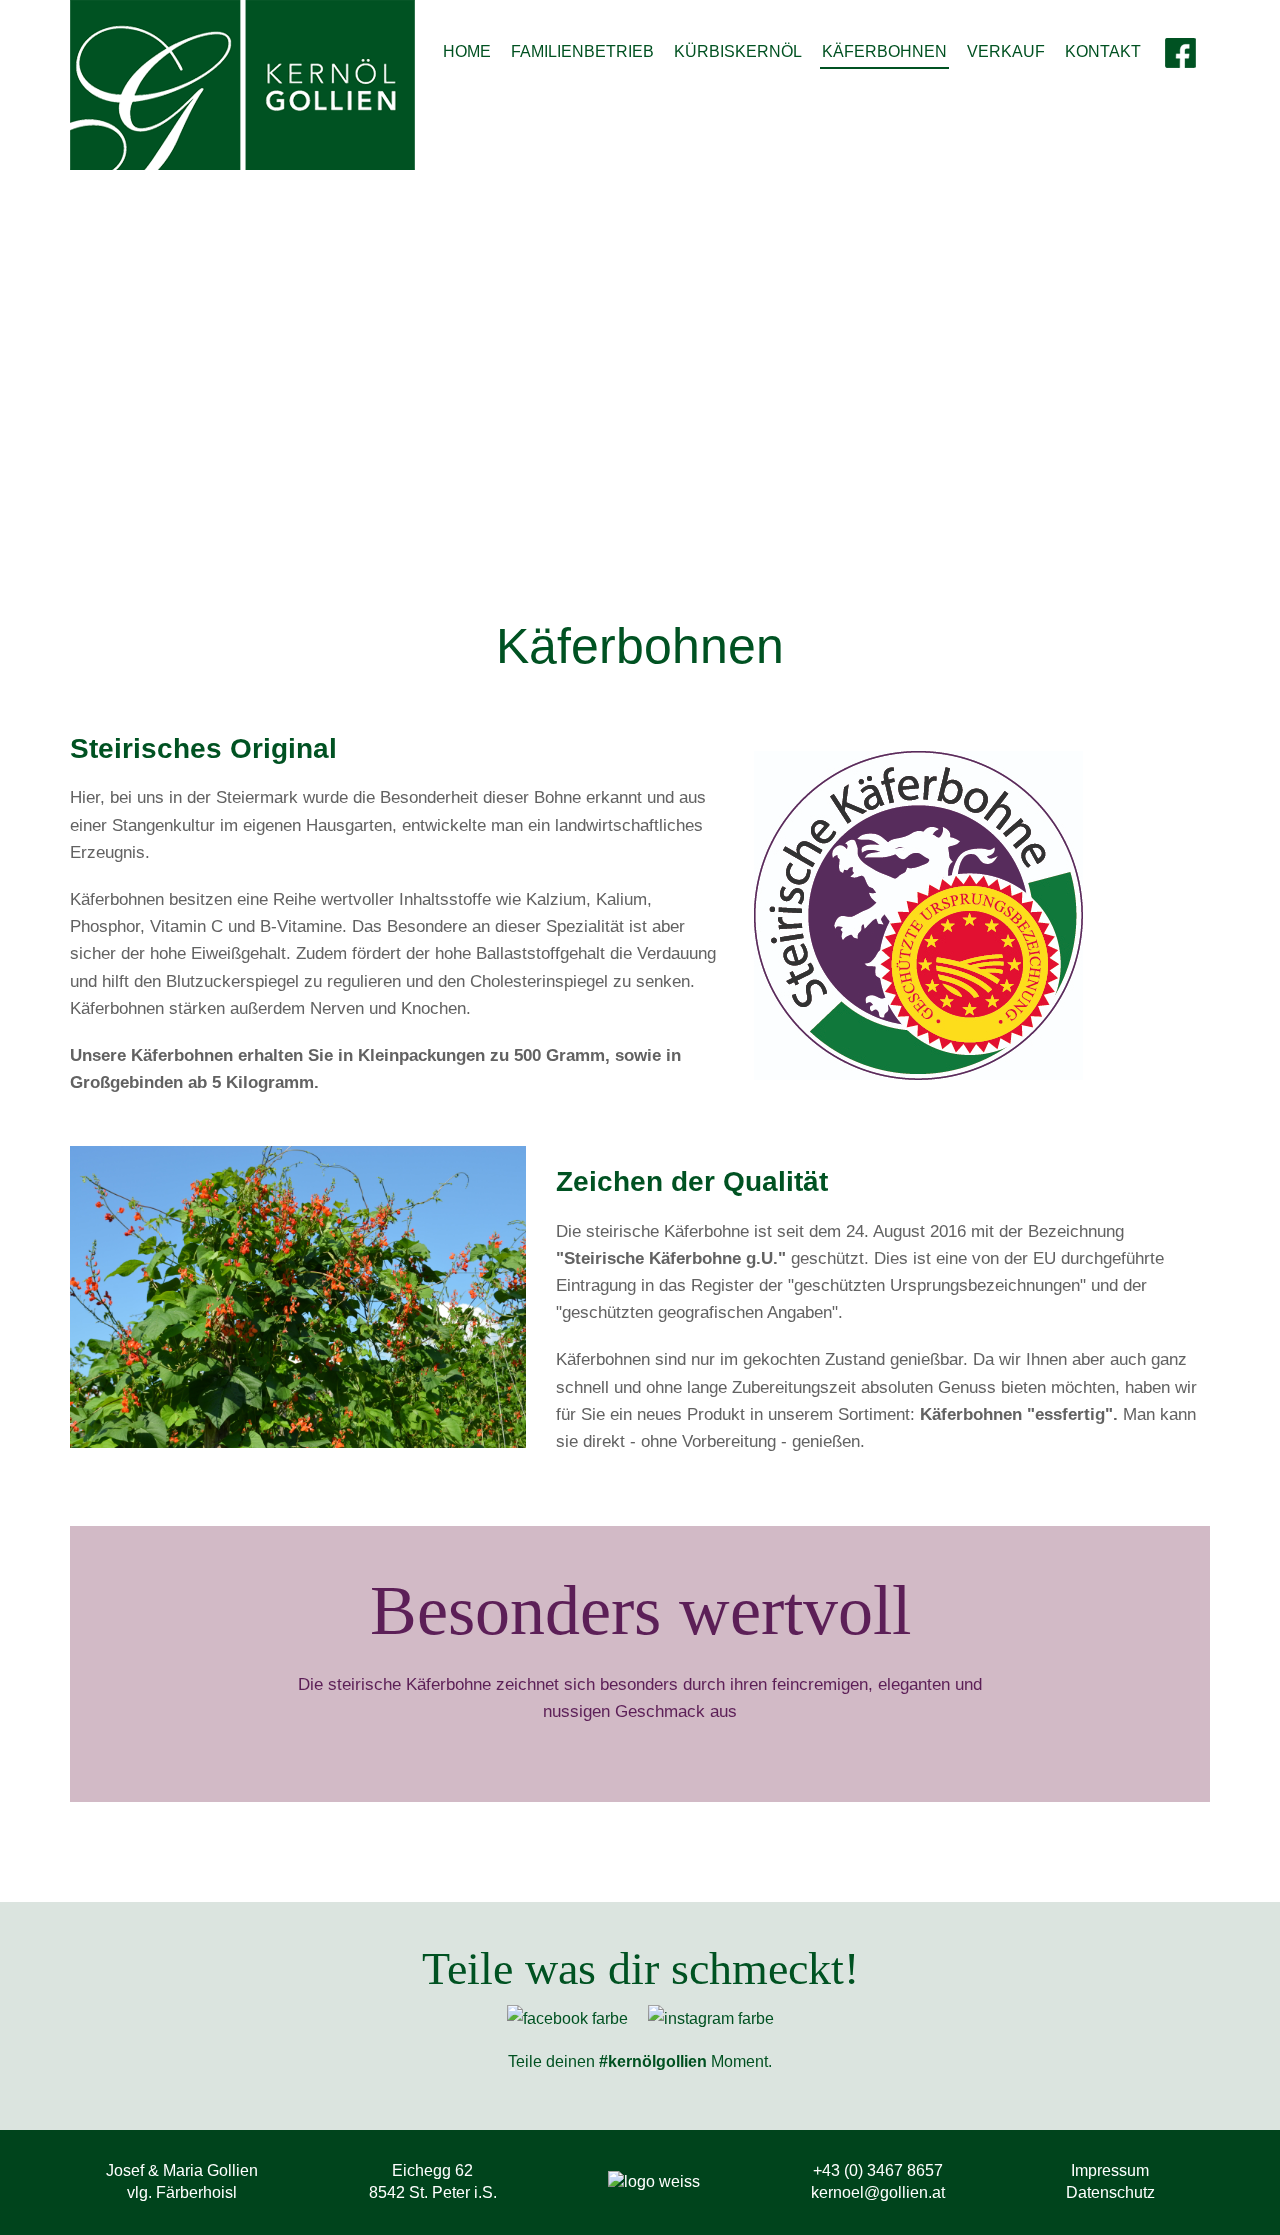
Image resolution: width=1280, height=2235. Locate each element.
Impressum (1110, 2170)
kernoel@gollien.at (878, 2192)
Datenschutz (1110, 2192)
